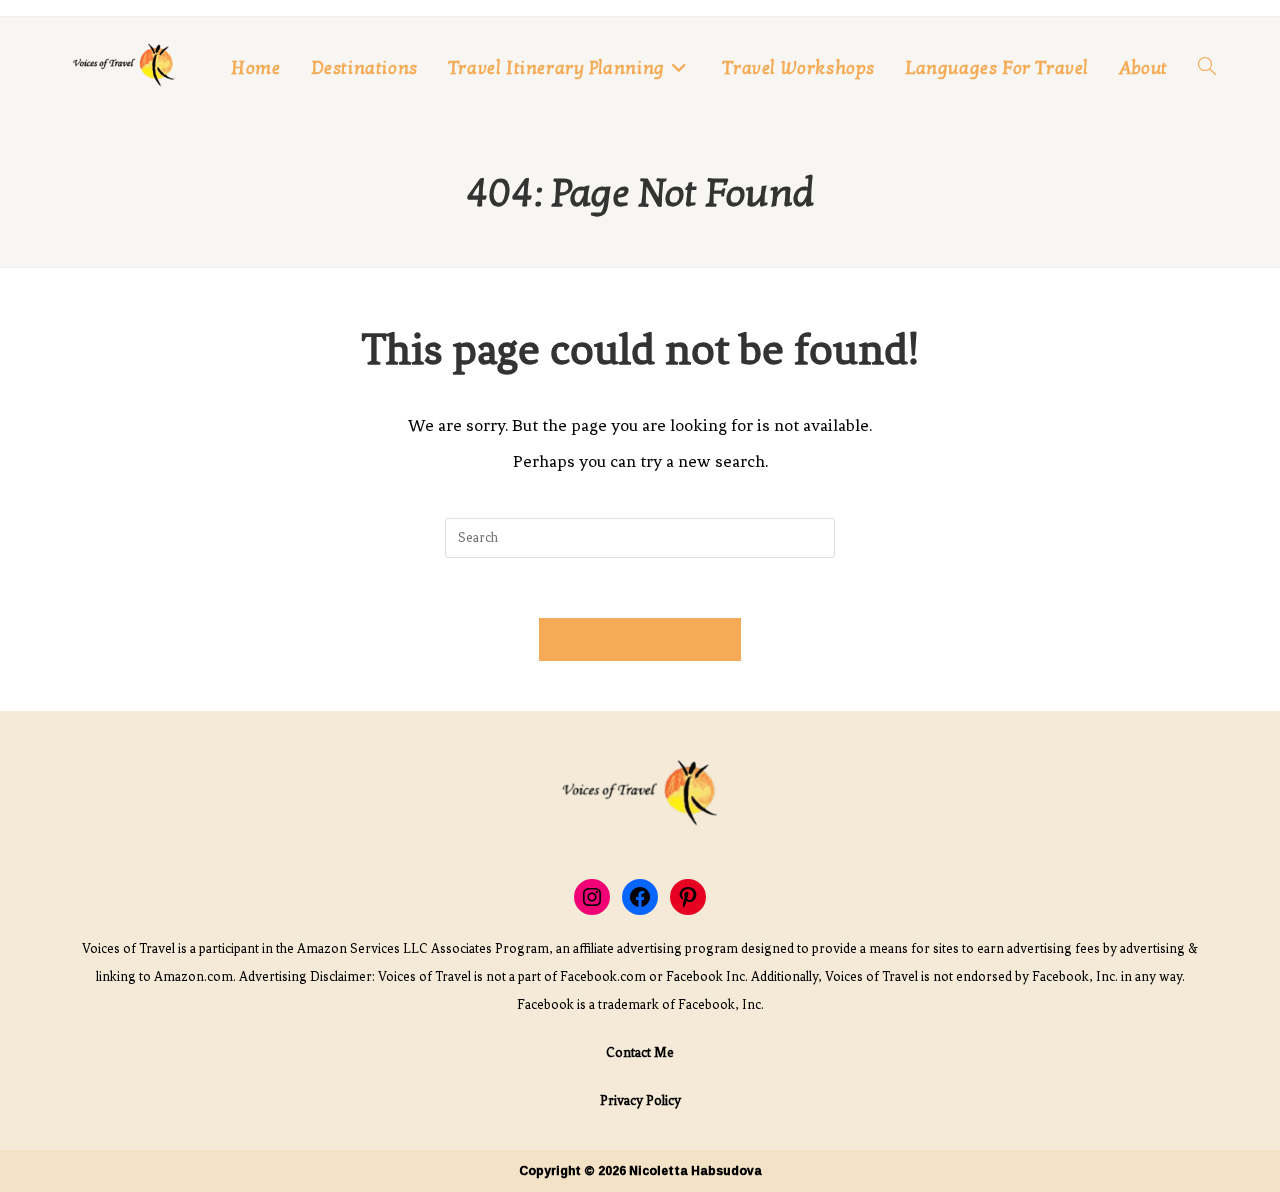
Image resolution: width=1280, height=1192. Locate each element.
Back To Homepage (640, 639)
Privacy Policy (640, 1100)
